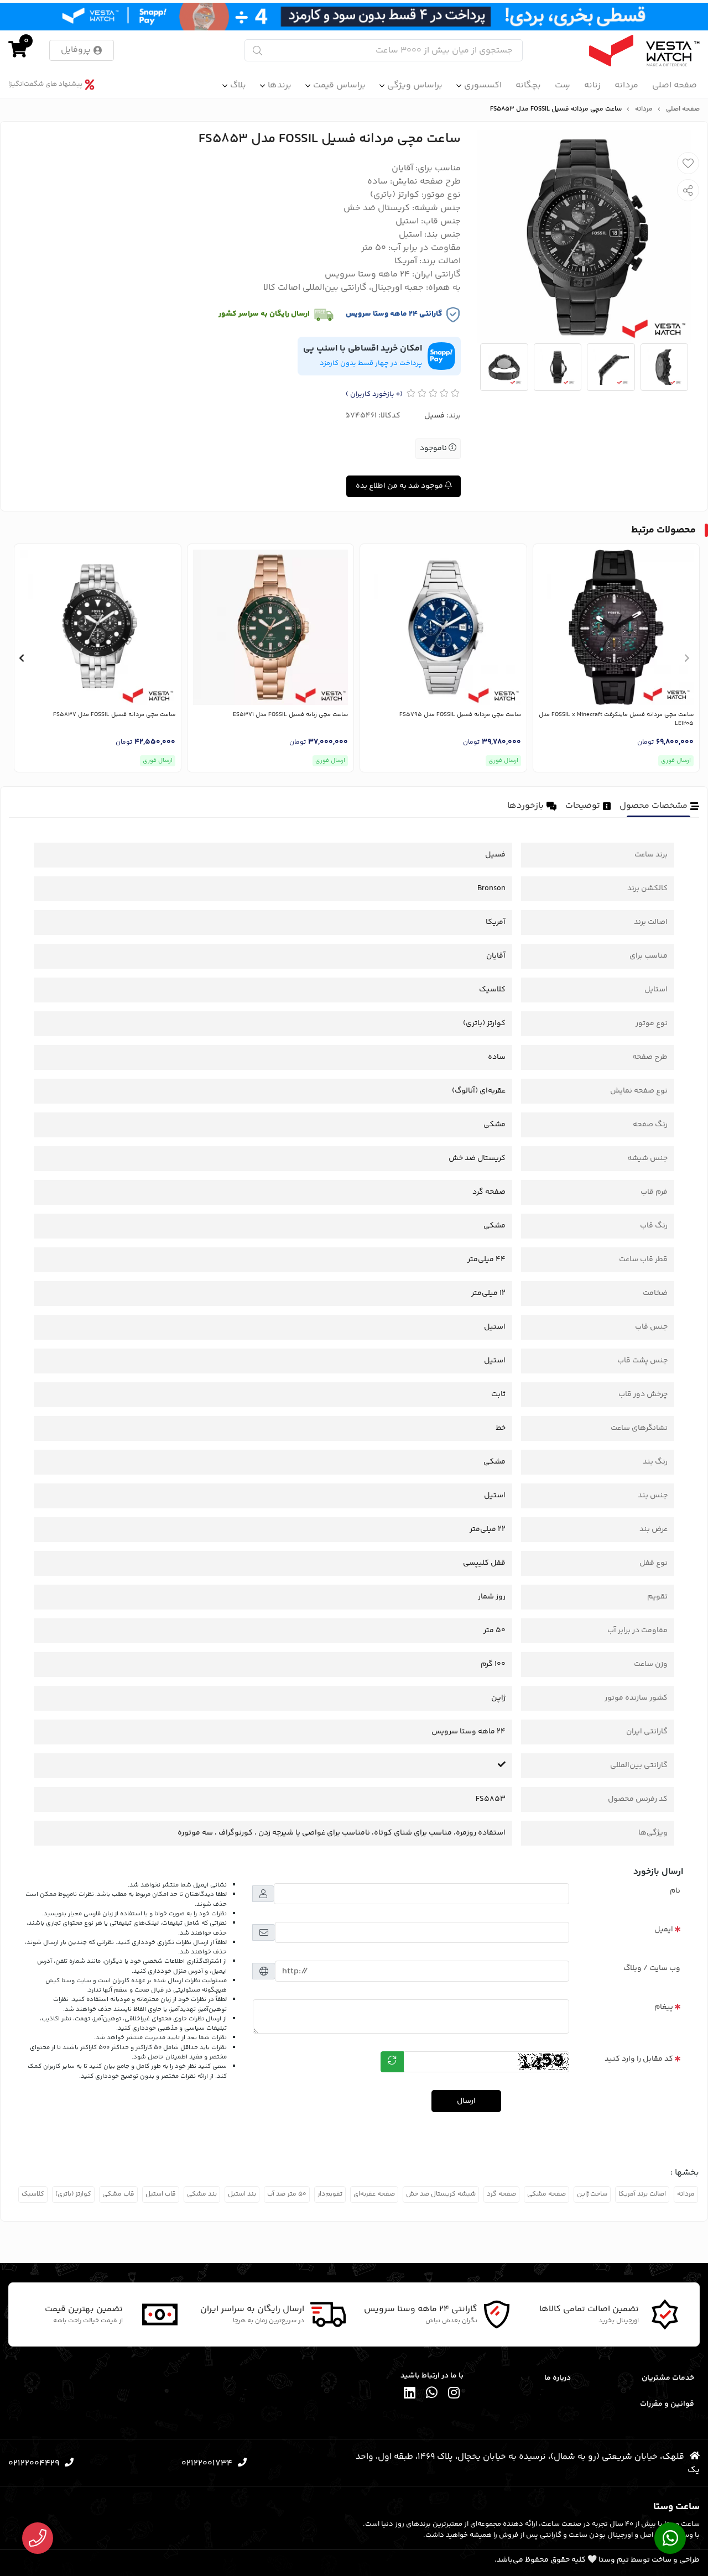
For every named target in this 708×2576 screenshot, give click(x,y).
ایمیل (664, 1930)
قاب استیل (161, 2194)
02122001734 (207, 2463)
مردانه (626, 85)
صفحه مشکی (546, 2194)
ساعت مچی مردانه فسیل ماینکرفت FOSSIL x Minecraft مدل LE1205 (616, 720)
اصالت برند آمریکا (642, 2194)
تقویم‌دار (330, 2194)
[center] (257, 51)
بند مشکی (202, 2194)
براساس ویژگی (415, 85)
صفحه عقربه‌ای (374, 2194)
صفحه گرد (501, 2194)
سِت (563, 85)
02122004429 (34, 2463)
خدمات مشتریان (668, 2378)
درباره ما (557, 2378)
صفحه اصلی (675, 85)
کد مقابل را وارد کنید (639, 2059)
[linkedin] (409, 2394)
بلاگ (238, 85)
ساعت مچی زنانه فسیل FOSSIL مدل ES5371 (290, 715)
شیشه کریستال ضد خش (441, 2194)
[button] (687, 658)
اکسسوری (483, 85)
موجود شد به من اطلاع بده (400, 486)
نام (675, 1891)
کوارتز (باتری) (73, 2194)
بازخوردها (525, 806)
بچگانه (528, 85)
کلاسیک (33, 2194)
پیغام (664, 2007)
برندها (280, 85)
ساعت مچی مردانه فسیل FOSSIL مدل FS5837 (114, 715)
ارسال (466, 2101)
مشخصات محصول (654, 806)
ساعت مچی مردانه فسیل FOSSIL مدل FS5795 (460, 715)
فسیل (434, 416)
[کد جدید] (392, 2062)
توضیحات (583, 806)
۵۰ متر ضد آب (287, 2194)
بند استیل (242, 2194)
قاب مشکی (118, 2194)
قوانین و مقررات (667, 2404)
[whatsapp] (431, 2394)
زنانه (592, 85)
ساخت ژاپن (592, 2194)
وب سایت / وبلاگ (652, 1968)
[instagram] (454, 2394)
